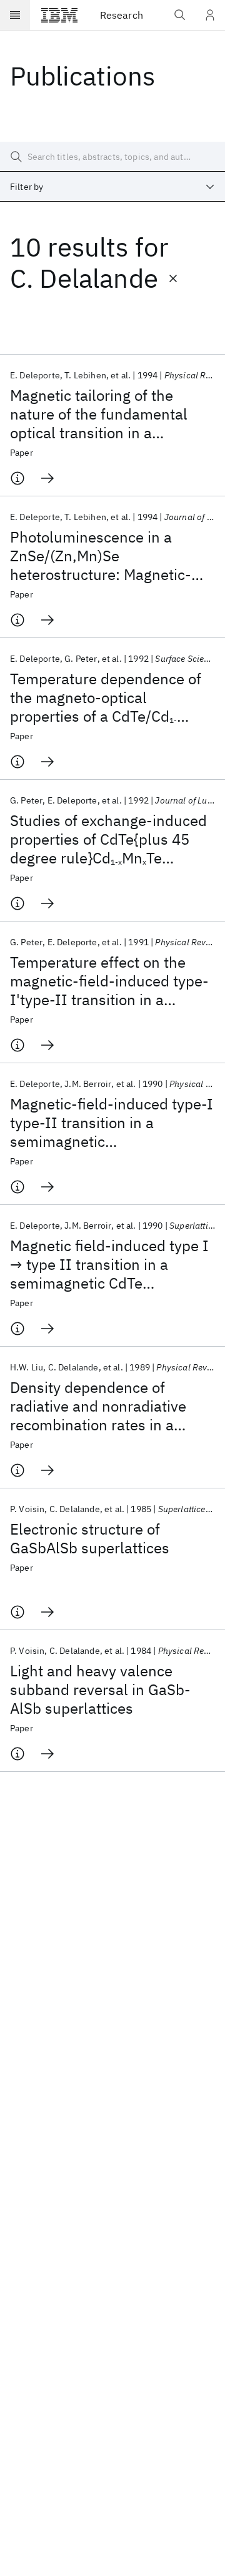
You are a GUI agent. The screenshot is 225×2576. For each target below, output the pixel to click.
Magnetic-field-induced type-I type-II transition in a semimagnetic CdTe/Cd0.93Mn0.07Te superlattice (112, 1123)
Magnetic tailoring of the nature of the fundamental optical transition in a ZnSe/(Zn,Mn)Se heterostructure (99, 414)
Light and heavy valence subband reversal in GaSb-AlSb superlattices (100, 1689)
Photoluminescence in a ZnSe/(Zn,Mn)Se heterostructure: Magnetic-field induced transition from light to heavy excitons (106, 556)
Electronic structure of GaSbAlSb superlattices (90, 1538)
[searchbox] (112, 157)
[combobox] (112, 187)
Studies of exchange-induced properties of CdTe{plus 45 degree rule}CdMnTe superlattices (108, 839)
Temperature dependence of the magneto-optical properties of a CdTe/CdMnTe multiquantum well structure (106, 697)
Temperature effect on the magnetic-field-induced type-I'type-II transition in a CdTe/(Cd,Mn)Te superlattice (109, 981)
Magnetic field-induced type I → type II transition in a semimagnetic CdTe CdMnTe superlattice (109, 1264)
